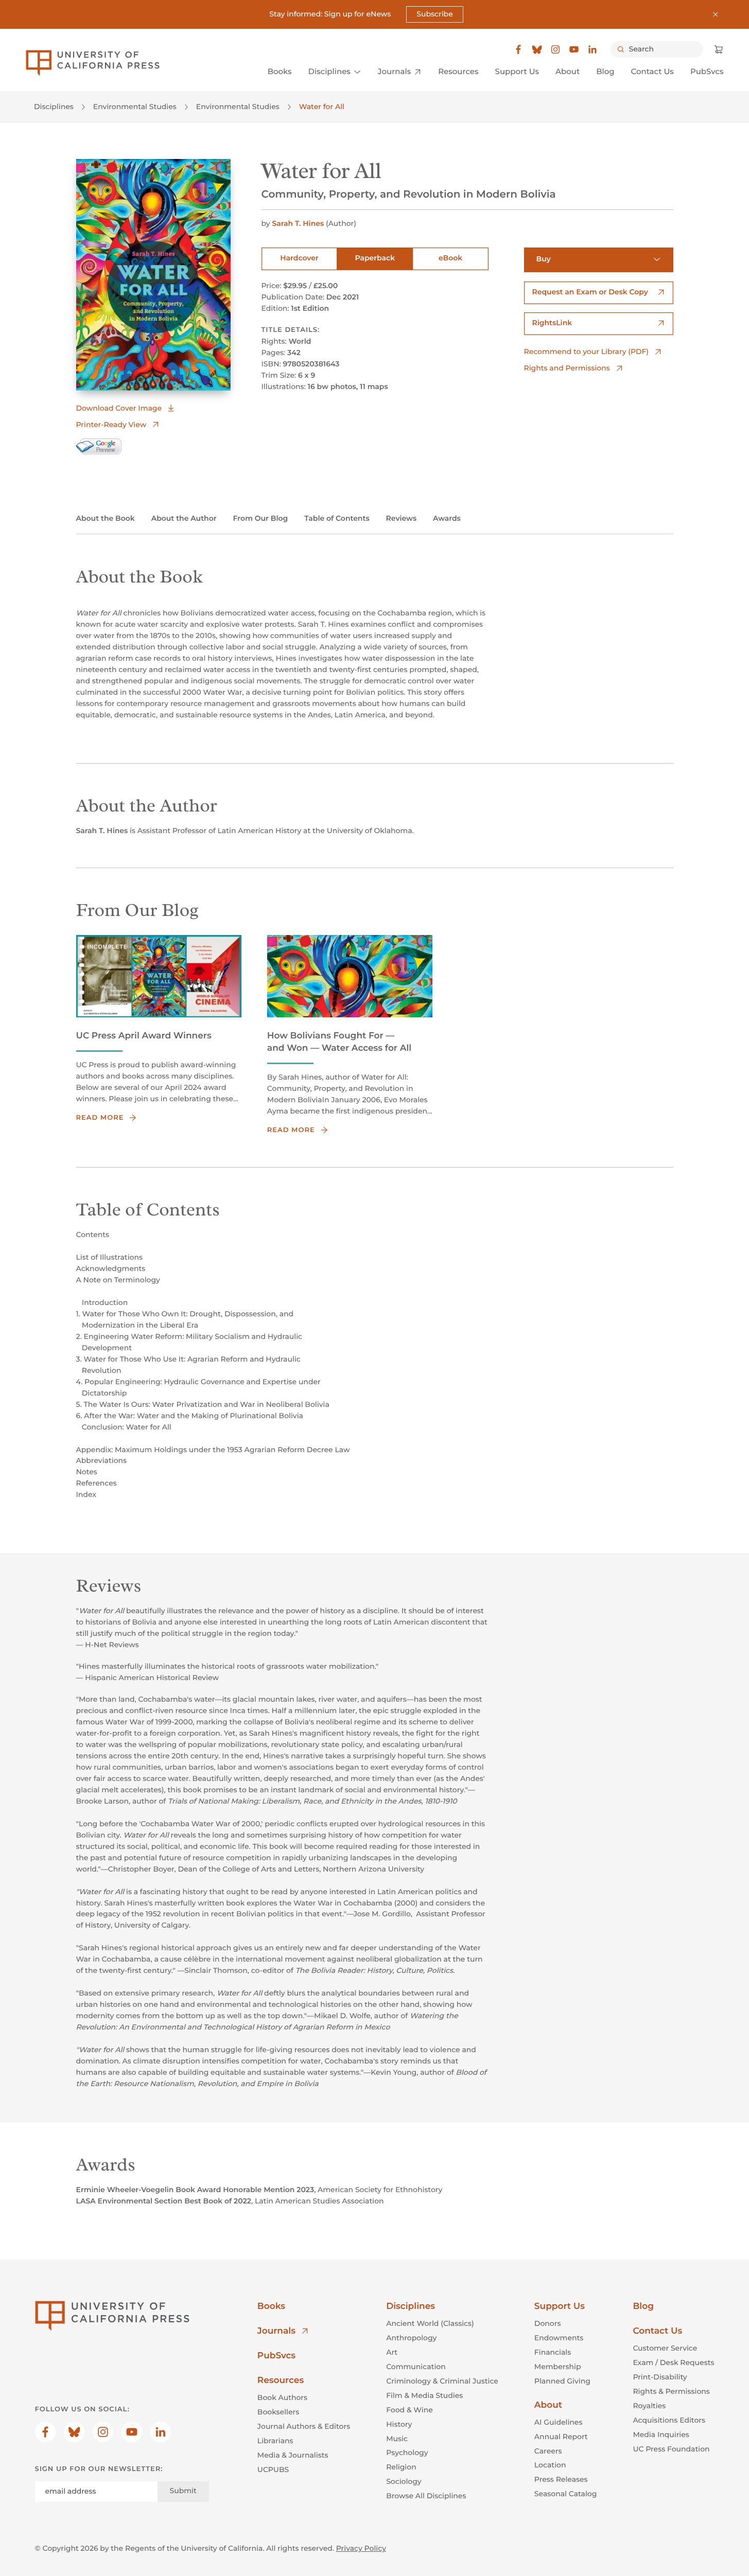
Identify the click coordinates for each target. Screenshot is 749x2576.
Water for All (322, 107)
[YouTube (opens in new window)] (574, 49)
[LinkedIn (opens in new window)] (593, 49)
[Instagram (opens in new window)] (555, 49)
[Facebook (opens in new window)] (518, 49)
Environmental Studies (135, 107)
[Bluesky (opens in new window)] (537, 49)
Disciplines (54, 107)
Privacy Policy (361, 2548)
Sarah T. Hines (298, 223)
